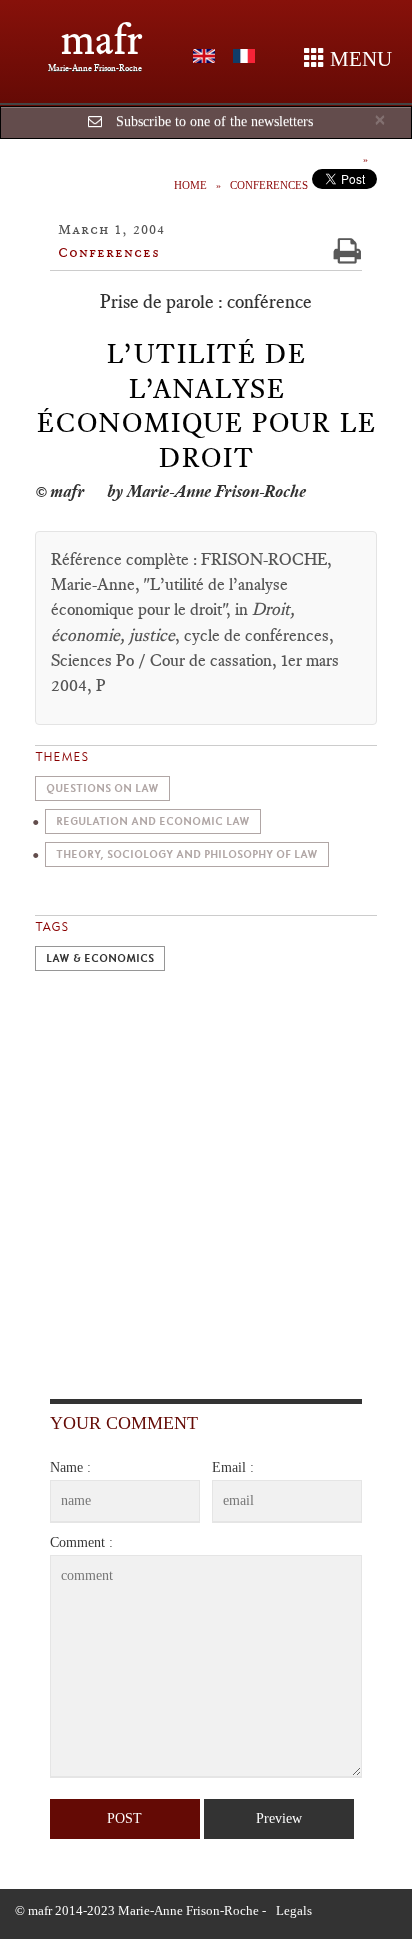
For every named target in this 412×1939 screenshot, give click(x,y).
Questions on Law (102, 788)
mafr (101, 39)
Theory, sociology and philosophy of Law (187, 854)
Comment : (81, 1542)
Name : (70, 1467)
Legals (294, 1910)
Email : (233, 1467)
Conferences (269, 185)
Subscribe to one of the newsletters (214, 121)
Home (190, 185)
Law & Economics (100, 958)
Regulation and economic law (153, 821)
